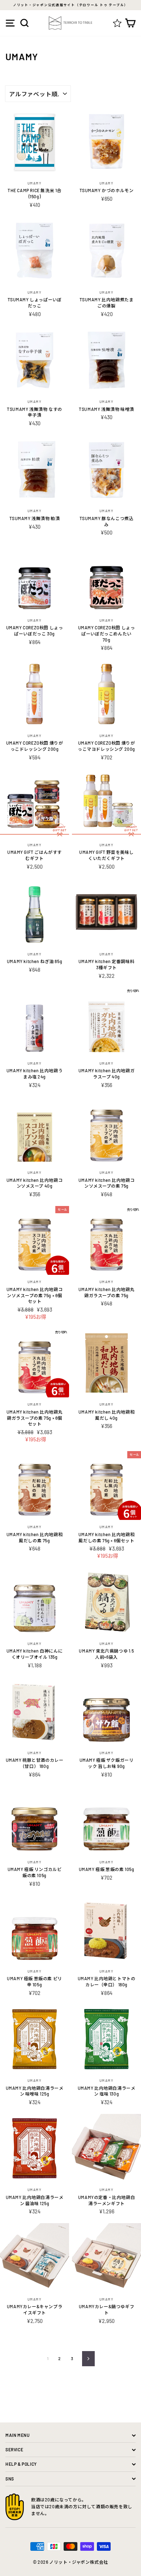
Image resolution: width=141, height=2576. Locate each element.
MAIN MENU (18, 2435)
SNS (10, 2479)
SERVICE (14, 2449)
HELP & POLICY (21, 2464)
